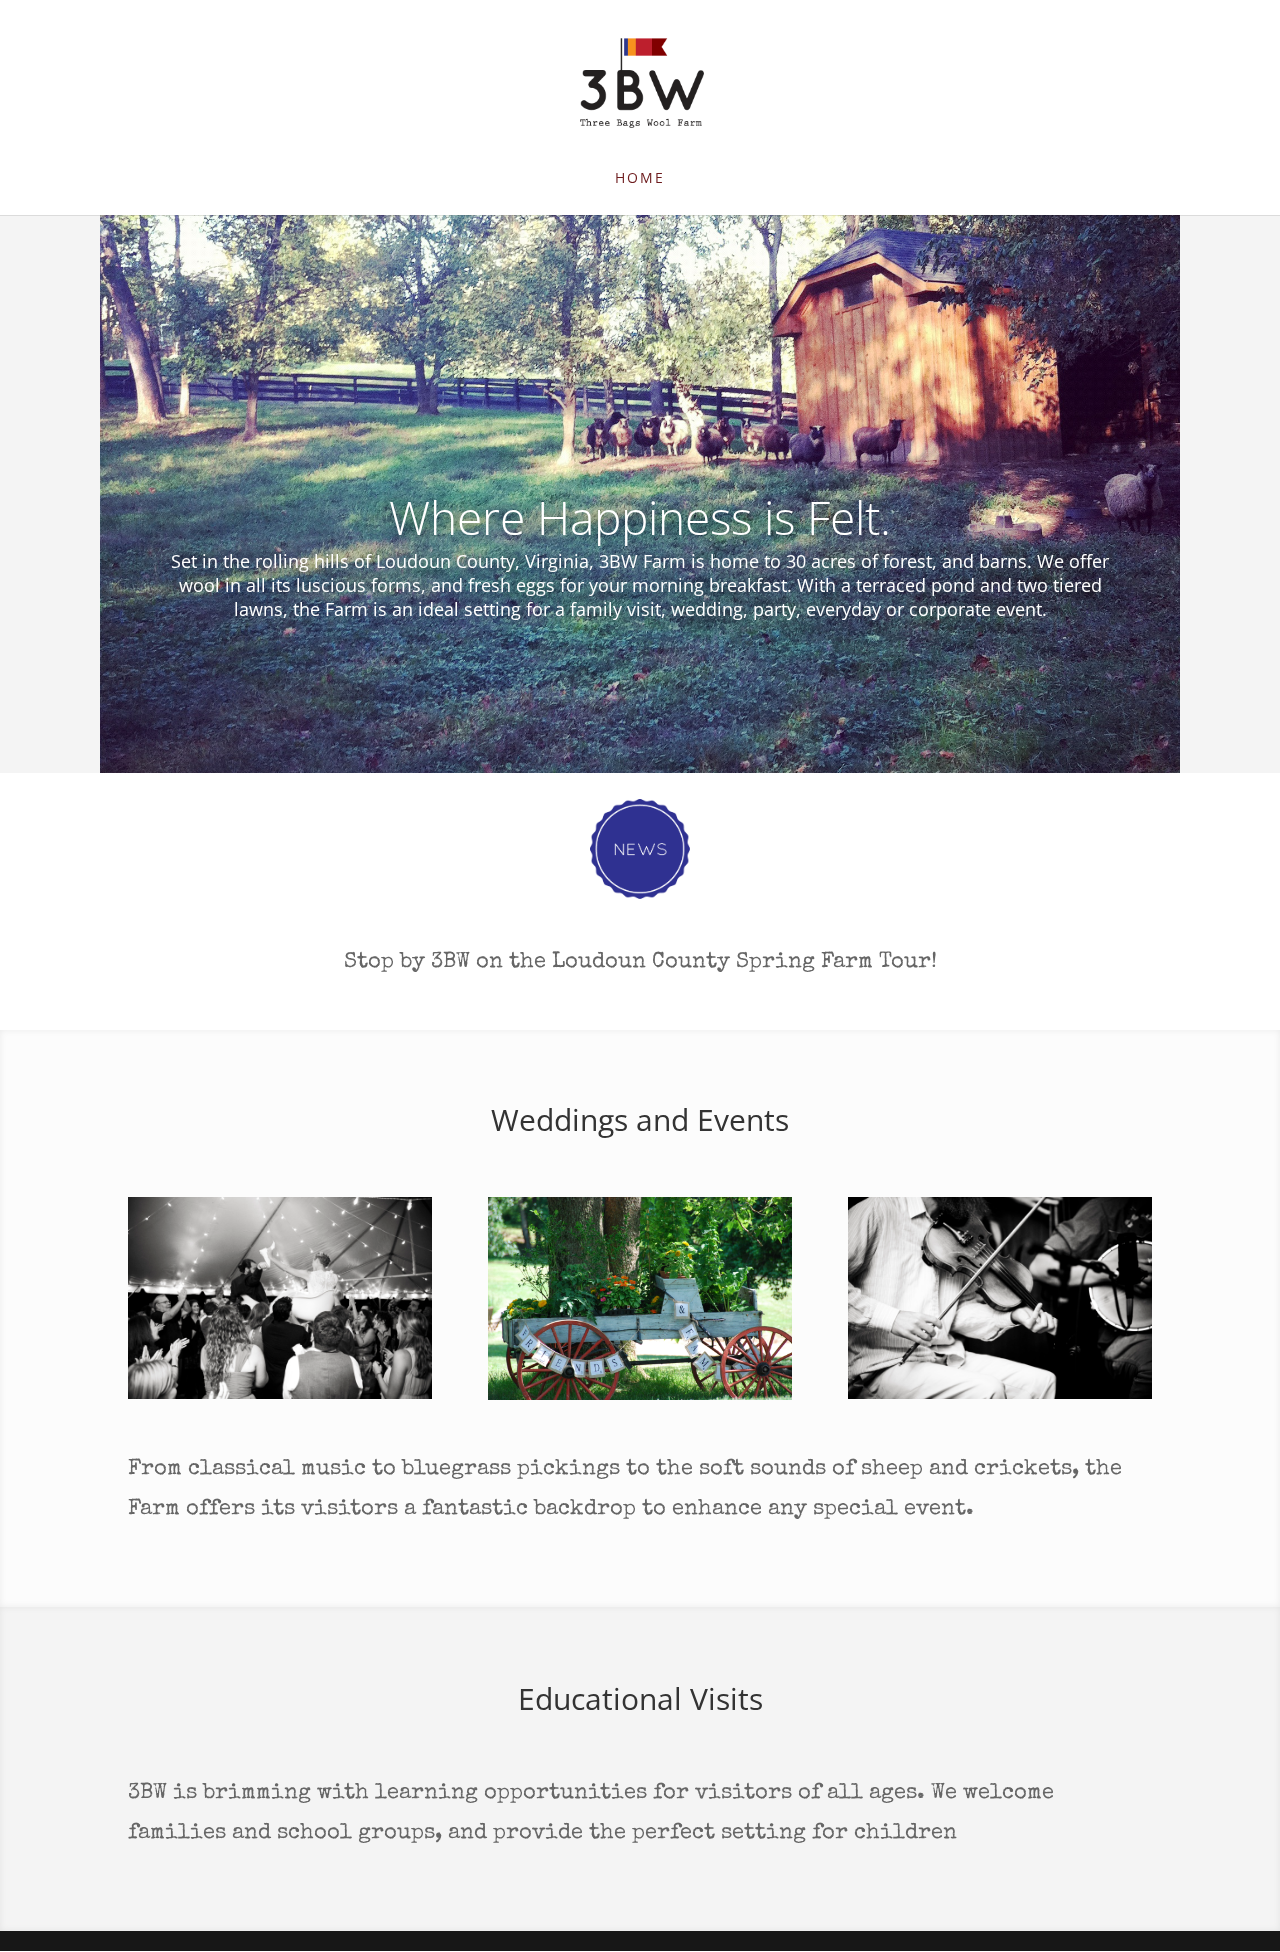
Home (640, 179)
